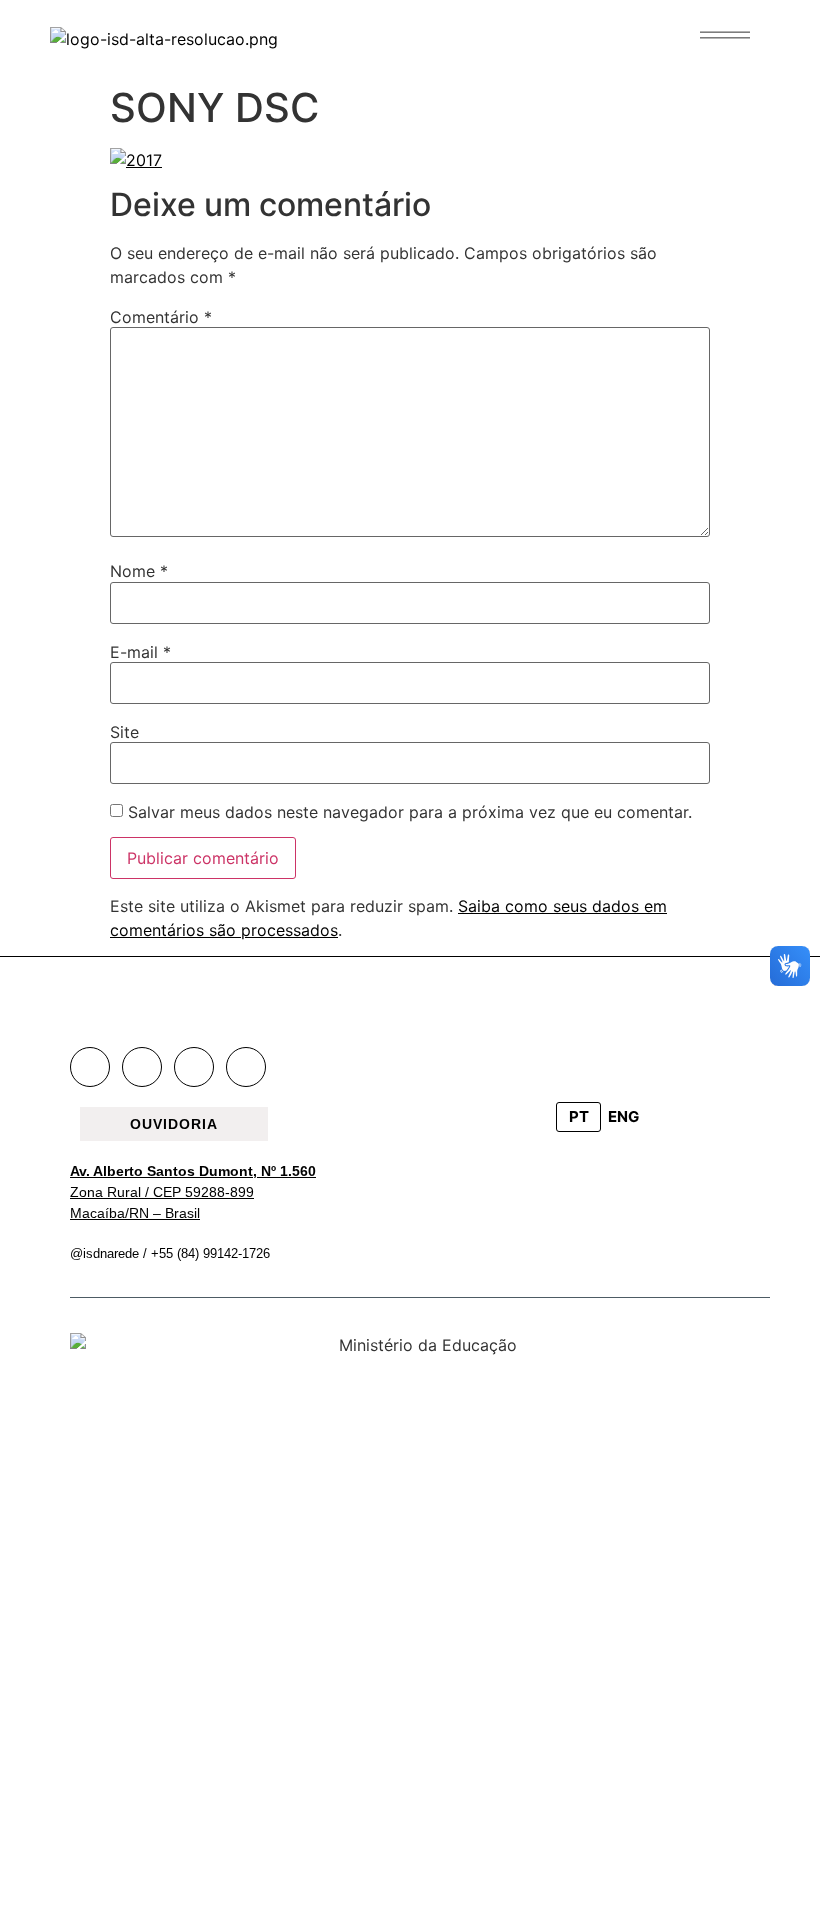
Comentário (161, 317)
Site (124, 732)
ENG (623, 1116)
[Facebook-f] (90, 1067)
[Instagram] (142, 1067)
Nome (139, 571)
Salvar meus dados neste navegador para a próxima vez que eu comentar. (410, 812)
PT (579, 1116)
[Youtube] (246, 1067)
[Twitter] (194, 1067)
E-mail (140, 652)
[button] (725, 35)
